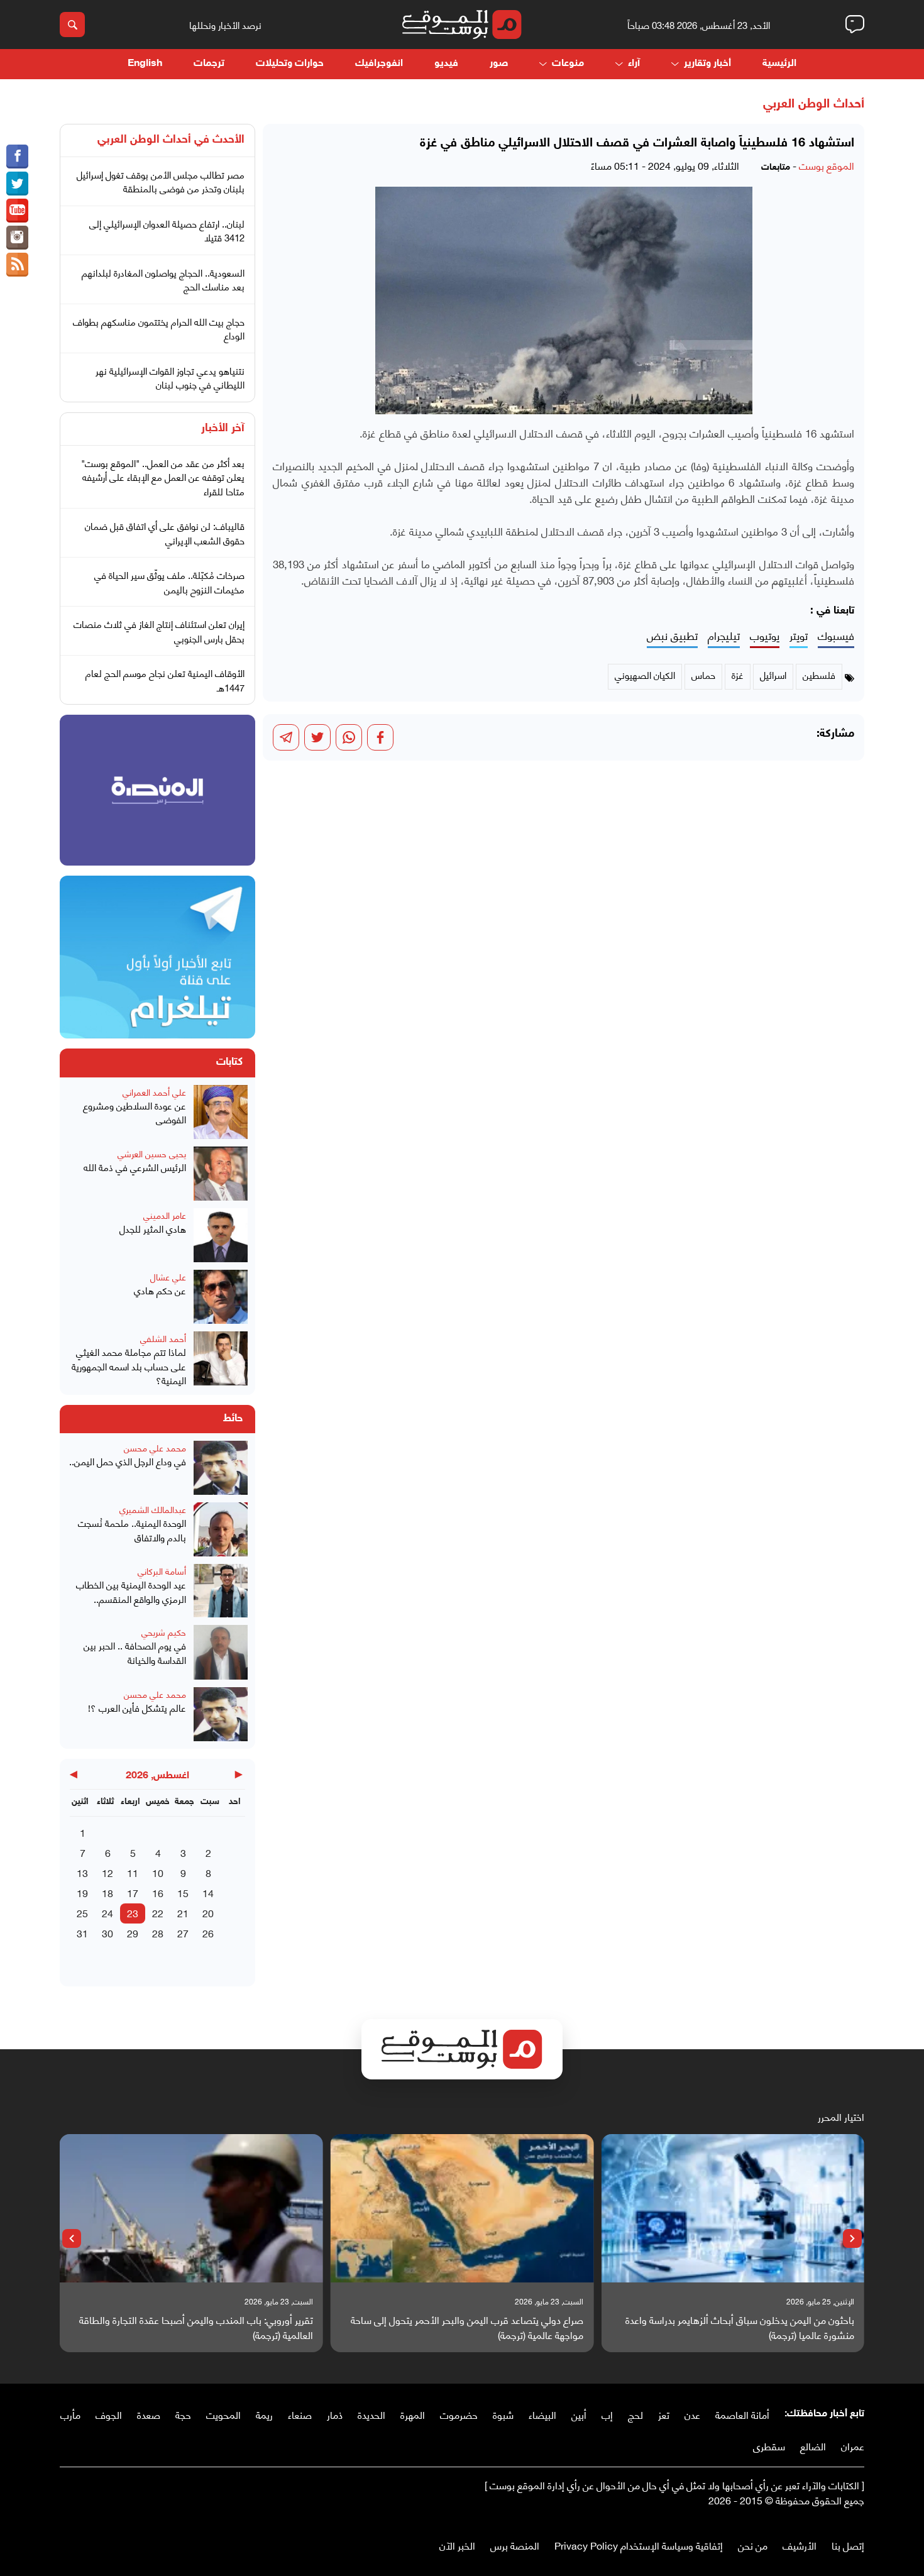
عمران (853, 2446)
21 (183, 1913)
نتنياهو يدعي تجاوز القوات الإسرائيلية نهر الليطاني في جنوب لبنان (170, 377)
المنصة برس (515, 2545)
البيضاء (542, 2414)
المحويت (223, 2414)
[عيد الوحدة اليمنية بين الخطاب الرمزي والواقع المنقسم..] (221, 1591)
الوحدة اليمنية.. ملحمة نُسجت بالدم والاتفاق (132, 1530)
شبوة (503, 2414)
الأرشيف (800, 2545)
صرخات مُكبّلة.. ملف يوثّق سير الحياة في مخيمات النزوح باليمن (169, 582)
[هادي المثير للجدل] (221, 1235)
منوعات (568, 64)
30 (107, 1933)
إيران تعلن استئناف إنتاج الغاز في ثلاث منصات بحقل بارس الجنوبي (159, 631)
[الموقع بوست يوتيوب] (17, 211)
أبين (579, 2414)
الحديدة (371, 2414)
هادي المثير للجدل (153, 1229)
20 (208, 1913)
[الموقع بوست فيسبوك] (17, 157)
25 (82, 1913)
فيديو (446, 64)
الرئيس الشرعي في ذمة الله (135, 1167)
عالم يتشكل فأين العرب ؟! (137, 1708)
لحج (635, 2414)
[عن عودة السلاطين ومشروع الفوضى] (221, 1112)
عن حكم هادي (160, 1290)
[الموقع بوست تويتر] (17, 184)
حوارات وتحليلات (290, 64)
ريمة (264, 2414)
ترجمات (209, 64)
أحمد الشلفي (163, 1338)
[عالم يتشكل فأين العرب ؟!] (221, 1714)
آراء (634, 64)
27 (183, 1933)
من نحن (753, 2545)
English (145, 64)
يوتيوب (765, 636)
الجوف (109, 2414)
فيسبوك (836, 636)
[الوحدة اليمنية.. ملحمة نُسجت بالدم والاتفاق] (221, 1529)
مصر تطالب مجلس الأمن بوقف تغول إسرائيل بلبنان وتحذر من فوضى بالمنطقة (161, 181)
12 (107, 1872)
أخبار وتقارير (707, 64)
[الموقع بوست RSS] (17, 265)
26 (208, 1933)
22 (158, 1913)
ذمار (335, 2414)
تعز (664, 2414)
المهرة (413, 2414)
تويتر (799, 636)
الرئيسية (779, 64)
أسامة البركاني (162, 1571)
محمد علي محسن (155, 1447)
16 (158, 1892)
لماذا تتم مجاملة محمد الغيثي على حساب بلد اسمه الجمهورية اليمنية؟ (129, 1366)
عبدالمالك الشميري (153, 1509)
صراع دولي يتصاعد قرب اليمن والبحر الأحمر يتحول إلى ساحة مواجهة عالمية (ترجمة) (467, 2327)
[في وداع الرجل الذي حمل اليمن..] (221, 1468)
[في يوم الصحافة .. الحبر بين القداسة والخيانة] (221, 1652)
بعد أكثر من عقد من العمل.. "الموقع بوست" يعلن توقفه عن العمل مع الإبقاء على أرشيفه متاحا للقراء (163, 477)
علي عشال (168, 1276)
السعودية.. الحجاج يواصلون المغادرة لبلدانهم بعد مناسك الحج (163, 279)
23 (133, 1913)
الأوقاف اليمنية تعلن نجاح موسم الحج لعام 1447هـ (165, 680)
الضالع (813, 2446)
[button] (852, 2238)
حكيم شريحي (164, 1632)
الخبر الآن (457, 2545)
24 (107, 1913)
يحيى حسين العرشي (152, 1153)
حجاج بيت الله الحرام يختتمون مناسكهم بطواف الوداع (159, 328)
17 (133, 1892)
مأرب (70, 2414)
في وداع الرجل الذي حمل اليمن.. (128, 1461)
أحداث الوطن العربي (814, 104)
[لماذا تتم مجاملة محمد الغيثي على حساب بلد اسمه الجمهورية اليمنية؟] (221, 1359)
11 (133, 1872)
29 (133, 1933)
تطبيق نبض (672, 636)
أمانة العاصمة (742, 2414)
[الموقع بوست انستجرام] (17, 238)
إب (607, 2414)
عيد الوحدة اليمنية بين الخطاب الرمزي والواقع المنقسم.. (131, 1591)
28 (158, 1933)
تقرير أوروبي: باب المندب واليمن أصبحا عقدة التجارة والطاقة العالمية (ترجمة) (196, 2327)
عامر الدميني (165, 1215)
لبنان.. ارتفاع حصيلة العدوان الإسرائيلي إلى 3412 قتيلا (167, 230)
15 (183, 1892)
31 (82, 1933)
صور (499, 64)
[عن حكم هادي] (221, 1297)
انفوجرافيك (379, 64)
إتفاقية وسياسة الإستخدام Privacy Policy (639, 2545)
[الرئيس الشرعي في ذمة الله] (221, 1174)
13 (82, 1872)
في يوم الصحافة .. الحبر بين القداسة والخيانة (135, 1652)
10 (158, 1872)
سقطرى (769, 2446)
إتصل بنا (848, 2545)
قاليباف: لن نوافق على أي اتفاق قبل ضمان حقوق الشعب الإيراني (165, 533)
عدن (692, 2414)
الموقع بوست (827, 165)
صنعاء (300, 2414)
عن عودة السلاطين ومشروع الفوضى (135, 1112)
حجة (183, 2414)
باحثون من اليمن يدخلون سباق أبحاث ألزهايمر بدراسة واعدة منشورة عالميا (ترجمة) (740, 2327)
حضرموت (459, 2414)
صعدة (149, 2414)
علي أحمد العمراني (154, 1092)
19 (82, 1892)
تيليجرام (724, 636)
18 (107, 1892)
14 (208, 1892)
